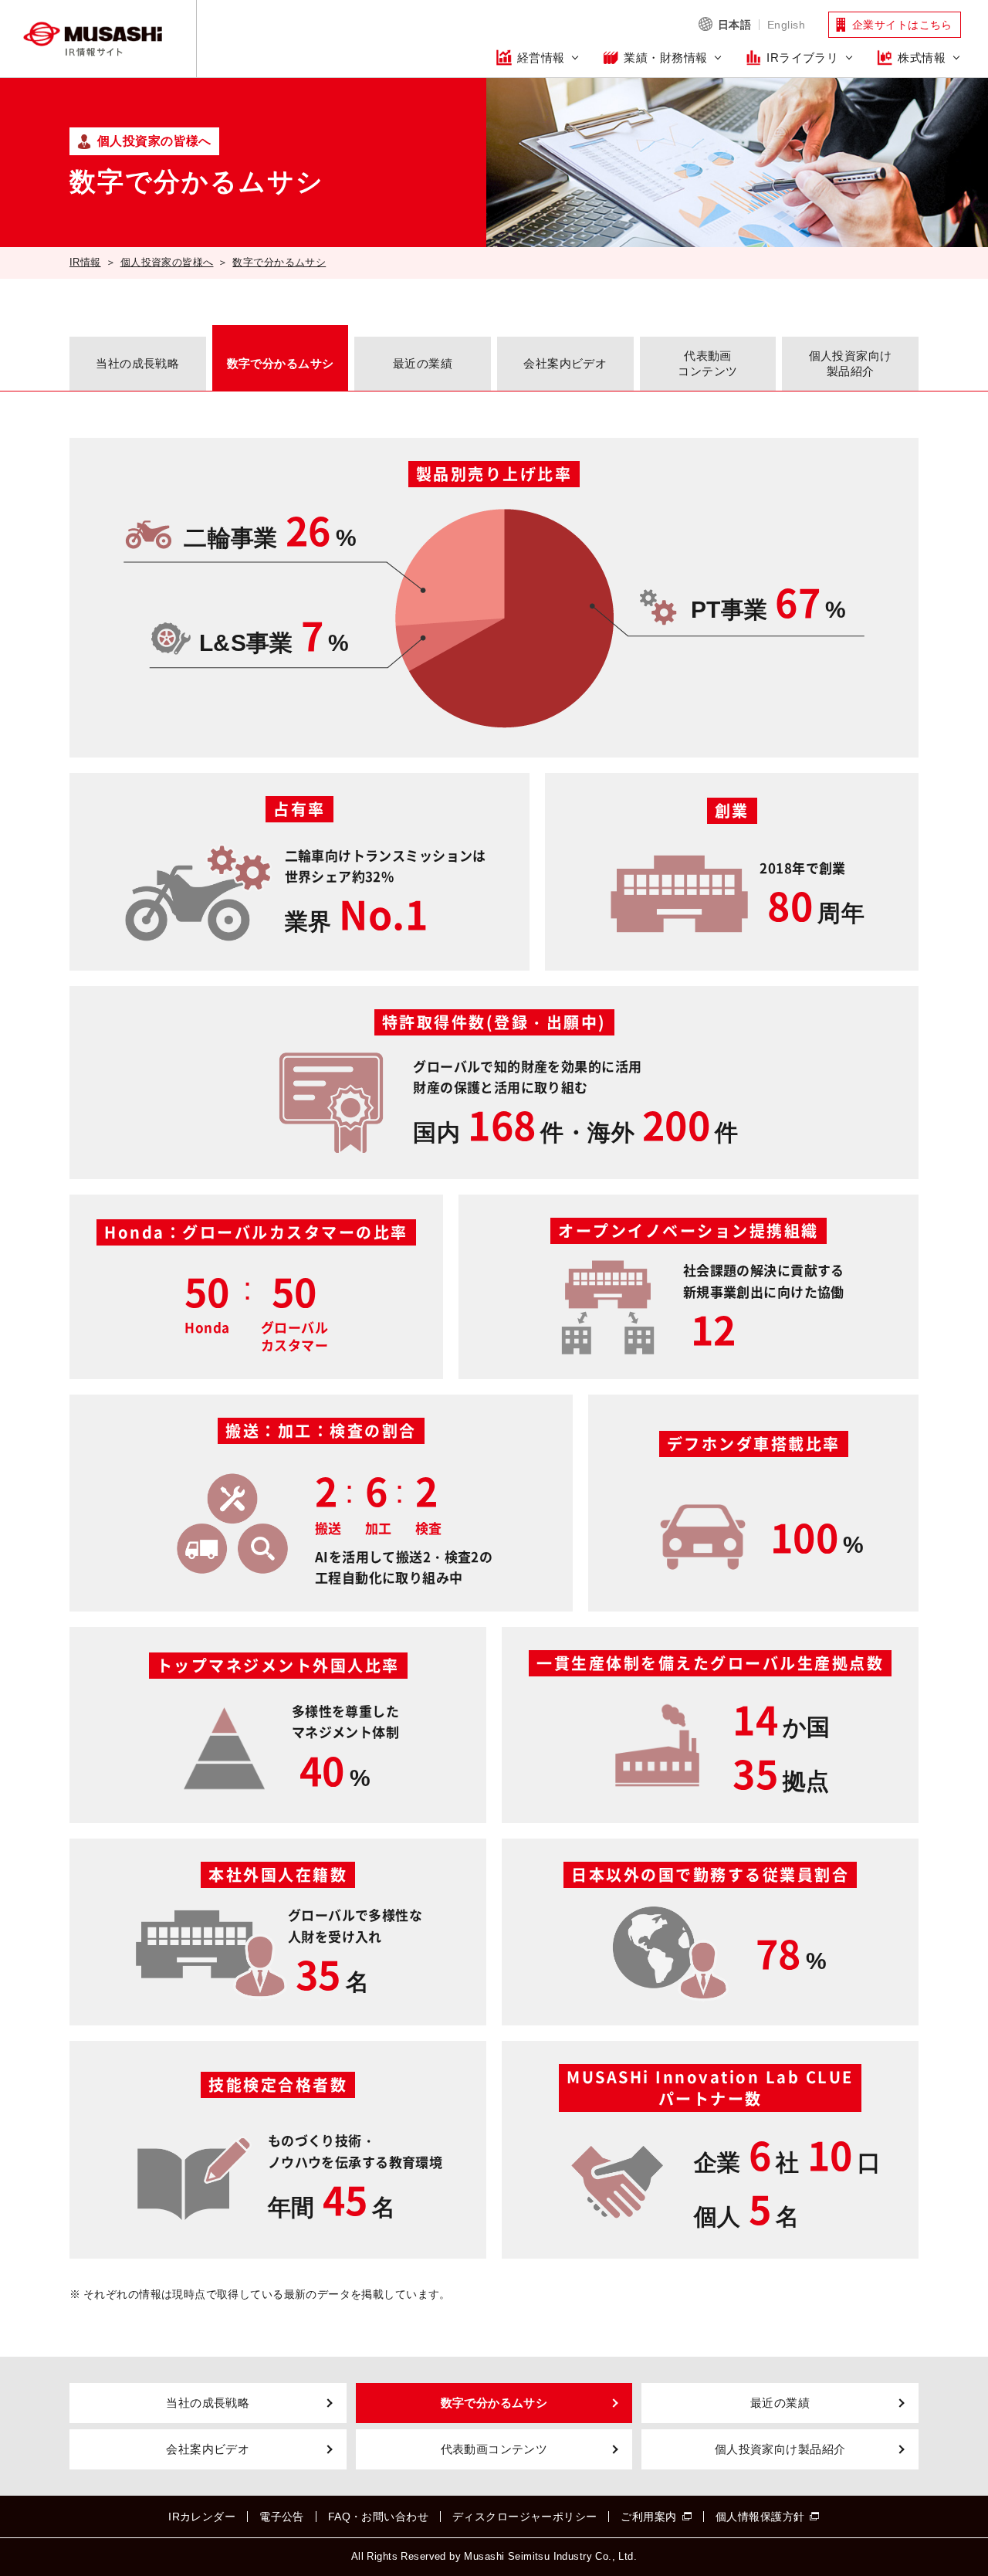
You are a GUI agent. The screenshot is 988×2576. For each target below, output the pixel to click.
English (786, 25)
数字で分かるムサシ (279, 262)
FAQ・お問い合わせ (378, 2517)
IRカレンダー (202, 2517)
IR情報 (85, 262)
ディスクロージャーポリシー (524, 2517)
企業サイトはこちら (902, 25)
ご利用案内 (648, 2517)
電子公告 (282, 2517)
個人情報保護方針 (760, 2517)
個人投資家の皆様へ (167, 262)
